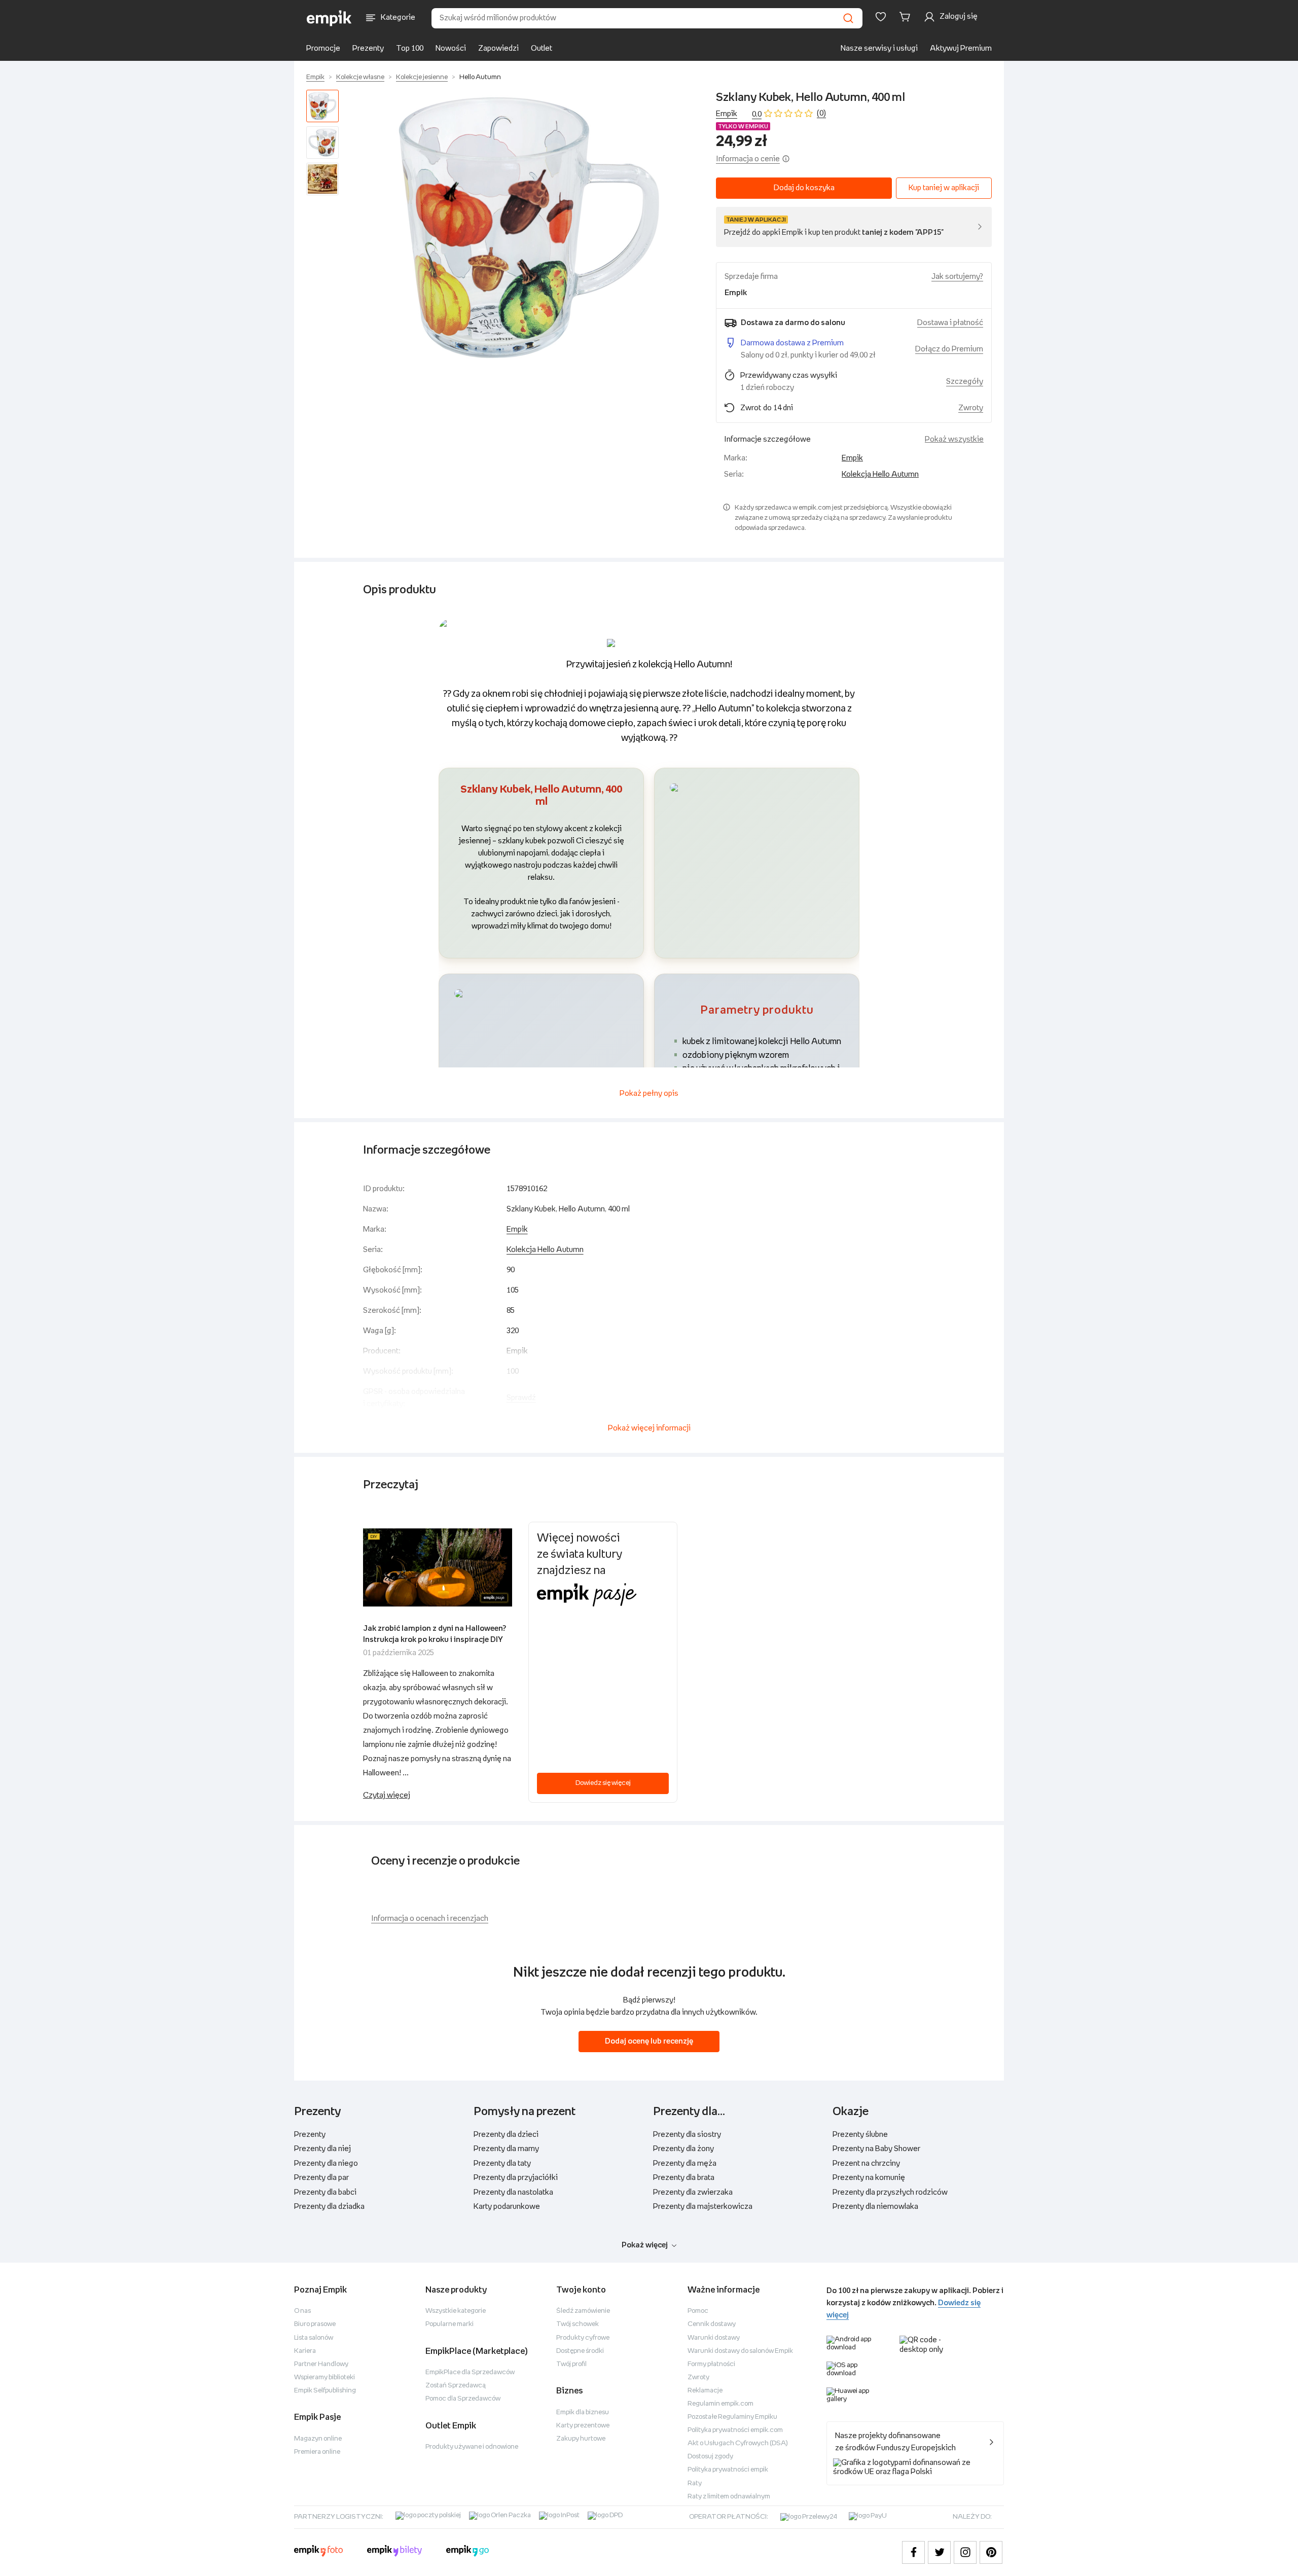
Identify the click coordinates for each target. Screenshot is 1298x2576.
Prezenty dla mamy (506, 2149)
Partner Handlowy (321, 2364)
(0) (821, 113)
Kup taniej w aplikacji (944, 188)
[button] (529, 228)
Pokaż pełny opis (649, 1094)
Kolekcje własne (360, 77)
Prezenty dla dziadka (329, 2207)
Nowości (451, 48)
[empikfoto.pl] (318, 2552)
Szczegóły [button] (965, 382)
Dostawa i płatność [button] (950, 323)
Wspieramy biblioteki (324, 2377)
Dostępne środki (580, 2351)
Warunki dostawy (714, 2338)
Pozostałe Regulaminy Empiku (732, 2417)
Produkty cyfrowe (583, 2338)
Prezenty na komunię (869, 2178)
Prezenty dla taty (502, 2163)
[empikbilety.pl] (395, 2552)
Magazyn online (318, 2439)
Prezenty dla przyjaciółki (516, 2178)
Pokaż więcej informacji (649, 1428)
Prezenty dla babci (325, 2192)
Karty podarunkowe (507, 2207)
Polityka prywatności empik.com (735, 2430)
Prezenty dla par (321, 2178)
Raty (695, 2483)
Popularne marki (449, 2324)
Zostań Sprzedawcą (456, 2386)
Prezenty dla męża (685, 2163)
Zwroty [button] (971, 408)
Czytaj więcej (387, 1795)
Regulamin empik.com (720, 2404)
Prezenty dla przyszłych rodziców (890, 2192)
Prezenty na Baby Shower (876, 2149)
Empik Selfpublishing (325, 2391)
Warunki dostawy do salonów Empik (740, 2351)
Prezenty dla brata (684, 2178)
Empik (315, 77)
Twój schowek (578, 2324)
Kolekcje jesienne (422, 77)
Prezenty (368, 48)
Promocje (323, 48)
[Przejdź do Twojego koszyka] (907, 17)
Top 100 (410, 48)
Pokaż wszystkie (954, 439)
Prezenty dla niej (322, 2149)
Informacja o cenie (748, 159)
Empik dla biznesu (583, 2412)
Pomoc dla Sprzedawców (463, 2399)
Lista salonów (314, 2338)
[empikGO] (467, 2552)
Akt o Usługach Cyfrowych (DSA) (738, 2443)
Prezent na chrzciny (866, 2163)
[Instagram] (965, 2552)
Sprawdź (521, 1398)
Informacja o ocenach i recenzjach (430, 1919)
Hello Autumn (480, 77)
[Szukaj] (848, 18)
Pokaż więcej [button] (645, 2245)
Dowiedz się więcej (603, 1783)
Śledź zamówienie (583, 2311)
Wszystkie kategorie (456, 2311)
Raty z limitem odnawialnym (729, 2497)
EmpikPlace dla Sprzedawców (470, 2372)
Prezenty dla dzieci (506, 2135)
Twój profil (571, 2364)
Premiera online (317, 2452)
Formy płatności (711, 2364)
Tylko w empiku (743, 127)
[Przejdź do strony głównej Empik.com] (329, 18)
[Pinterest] (991, 2552)
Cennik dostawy (712, 2324)
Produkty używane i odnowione (472, 2447)
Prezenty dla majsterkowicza (703, 2207)
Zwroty (698, 2377)
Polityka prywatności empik (728, 2470)
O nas (302, 2311)
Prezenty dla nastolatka (513, 2192)
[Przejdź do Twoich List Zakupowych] (881, 17)
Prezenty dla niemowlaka (875, 2207)
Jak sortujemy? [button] (957, 277)
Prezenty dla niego (326, 2163)
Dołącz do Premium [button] (949, 349)
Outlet (542, 48)
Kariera (305, 2351)
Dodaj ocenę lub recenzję (649, 2041)
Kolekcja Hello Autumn (880, 474)
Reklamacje (705, 2391)
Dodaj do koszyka (804, 188)
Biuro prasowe (315, 2324)
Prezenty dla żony (683, 2149)
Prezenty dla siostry (687, 2135)
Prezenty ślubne (860, 2135)
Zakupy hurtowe (581, 2439)
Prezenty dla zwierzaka (693, 2192)
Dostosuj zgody (710, 2457)
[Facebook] (913, 2552)
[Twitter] (939, 2552)
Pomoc (698, 2311)
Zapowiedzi (498, 48)
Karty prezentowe (583, 2426)
